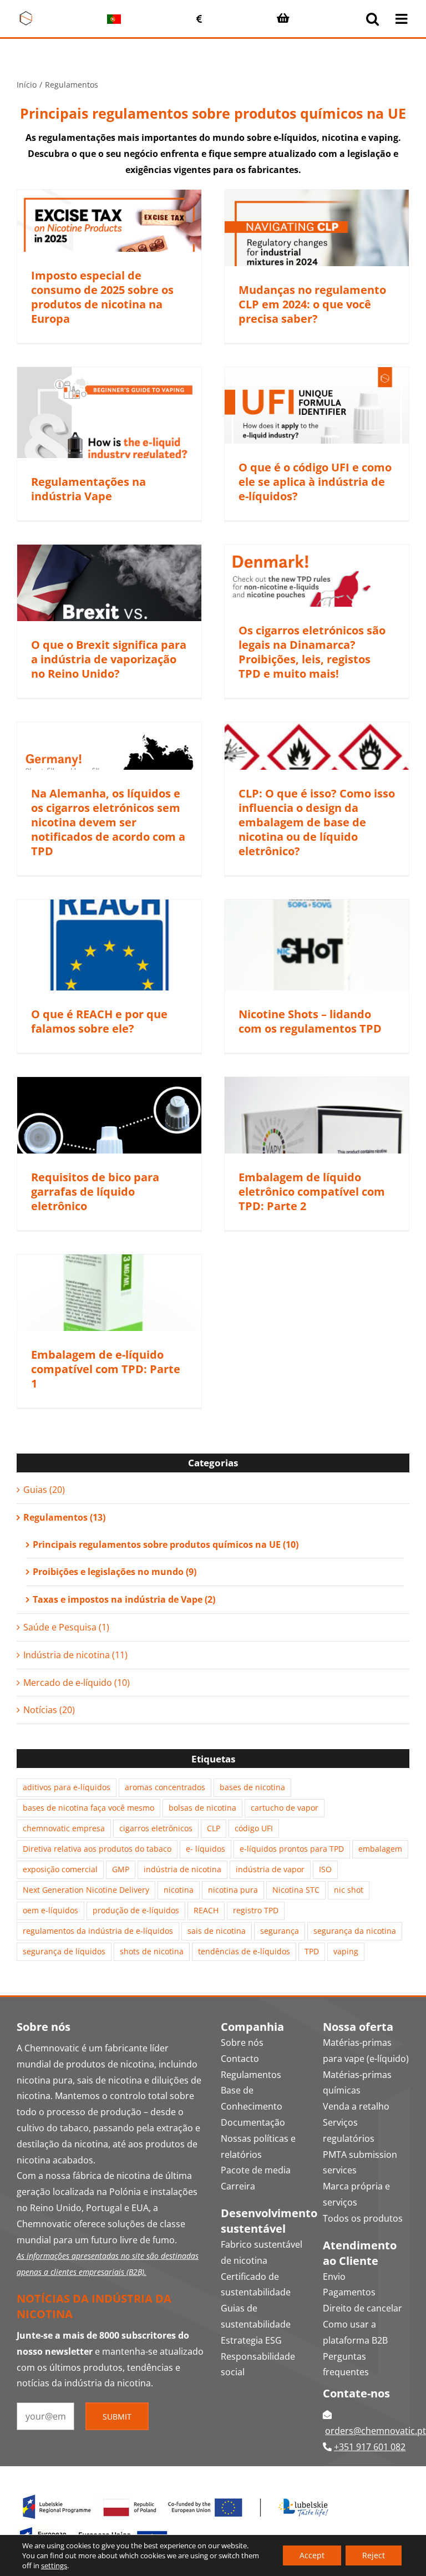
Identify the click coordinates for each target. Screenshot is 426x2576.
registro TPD (256, 1910)
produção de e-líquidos (136, 1910)
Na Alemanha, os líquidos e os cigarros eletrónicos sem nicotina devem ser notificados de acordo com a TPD (108, 822)
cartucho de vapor (285, 1808)
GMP (121, 1869)
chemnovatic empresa (64, 1828)
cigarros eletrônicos (156, 1828)
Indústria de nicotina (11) (75, 1655)
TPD (312, 1951)
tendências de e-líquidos (244, 1951)
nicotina (179, 1890)
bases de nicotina (252, 1787)
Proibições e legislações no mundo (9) (115, 1572)
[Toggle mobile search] (372, 19)
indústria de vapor (270, 1869)
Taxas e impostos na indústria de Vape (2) (124, 1599)
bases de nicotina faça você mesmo (88, 1808)
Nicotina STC (296, 1890)
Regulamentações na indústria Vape (88, 489)
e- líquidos (206, 1849)
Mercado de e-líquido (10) (77, 1683)
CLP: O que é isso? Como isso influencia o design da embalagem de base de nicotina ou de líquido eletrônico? (317, 822)
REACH (206, 1910)
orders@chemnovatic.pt (376, 2431)
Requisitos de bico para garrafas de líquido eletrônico (95, 1192)
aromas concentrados (165, 1787)
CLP (214, 1828)
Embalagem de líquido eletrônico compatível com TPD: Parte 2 (312, 1192)
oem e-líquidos (50, 1910)
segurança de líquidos (64, 1951)
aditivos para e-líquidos (67, 1787)
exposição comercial (60, 1869)
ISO (325, 1869)
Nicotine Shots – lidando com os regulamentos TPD (310, 1021)
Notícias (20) (49, 1710)
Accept (312, 2555)
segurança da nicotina (355, 1931)
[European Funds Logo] (176, 2493)
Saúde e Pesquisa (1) (66, 1627)
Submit (117, 2417)
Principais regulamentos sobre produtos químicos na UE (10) (166, 1544)
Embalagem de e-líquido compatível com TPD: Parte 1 (106, 1369)
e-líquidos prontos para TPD (292, 1849)
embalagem (380, 1849)
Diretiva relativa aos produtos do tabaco (97, 1849)
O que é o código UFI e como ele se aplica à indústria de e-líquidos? (315, 482)
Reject (374, 2555)
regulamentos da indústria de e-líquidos (98, 1931)
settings (54, 2565)
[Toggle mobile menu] (402, 19)
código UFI (254, 1828)
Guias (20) (44, 1490)
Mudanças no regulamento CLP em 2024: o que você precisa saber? (312, 304)
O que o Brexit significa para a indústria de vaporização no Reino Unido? (109, 659)
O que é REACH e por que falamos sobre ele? (99, 1021)
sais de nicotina (217, 1931)
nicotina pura (233, 1890)
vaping (346, 1951)
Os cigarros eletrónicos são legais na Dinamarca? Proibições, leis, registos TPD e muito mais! (312, 652)
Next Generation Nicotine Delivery (86, 1890)
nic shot (349, 1890)
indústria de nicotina (182, 1869)
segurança (280, 1931)
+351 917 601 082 (370, 2447)
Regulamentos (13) (64, 1517)
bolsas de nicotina (202, 1808)
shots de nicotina (152, 1951)
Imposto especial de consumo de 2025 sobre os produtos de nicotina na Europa (102, 297)
